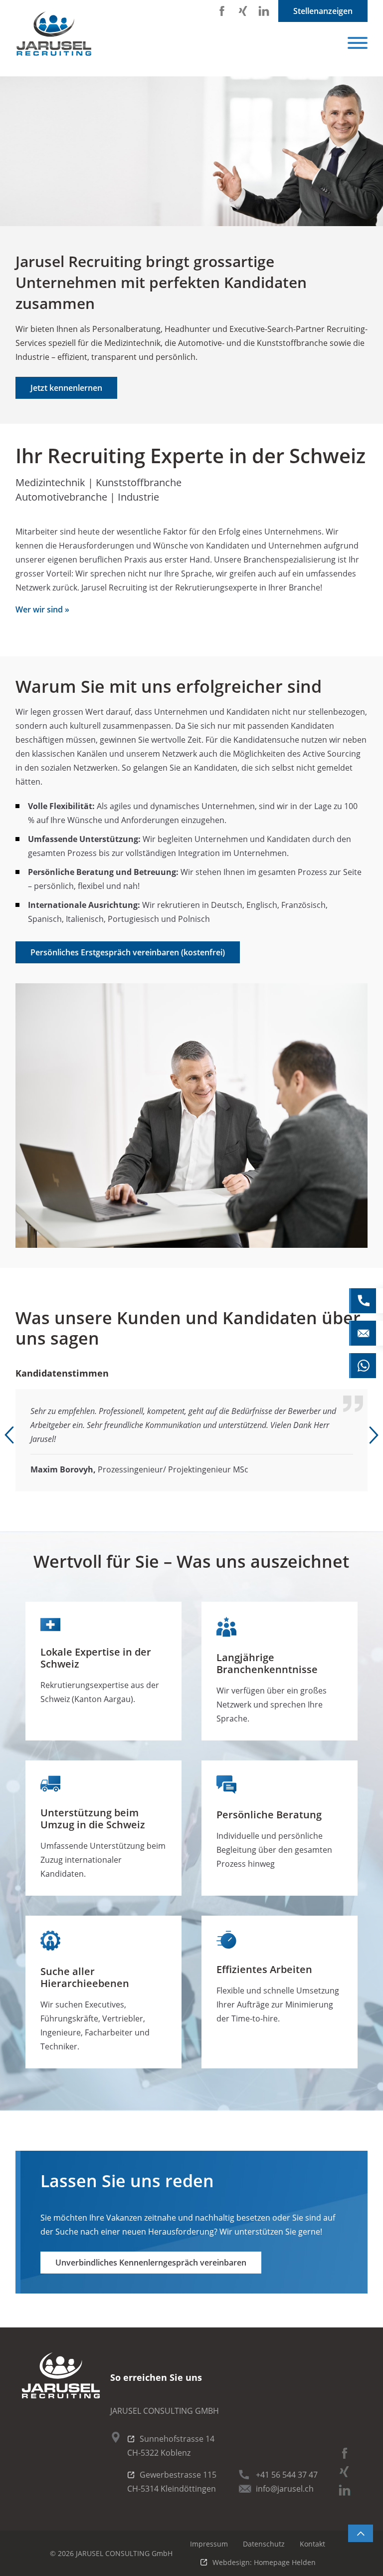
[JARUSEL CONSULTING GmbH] (55, 33)
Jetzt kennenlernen (66, 388)
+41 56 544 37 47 (287, 2475)
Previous (9, 1435)
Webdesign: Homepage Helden (264, 2562)
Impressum (209, 2544)
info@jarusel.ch (285, 2489)
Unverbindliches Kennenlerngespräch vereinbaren (151, 2263)
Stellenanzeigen (323, 11)
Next (374, 1435)
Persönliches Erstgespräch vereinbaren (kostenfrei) (128, 952)
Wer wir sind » (42, 609)
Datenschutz (264, 2544)
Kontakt (312, 2544)
